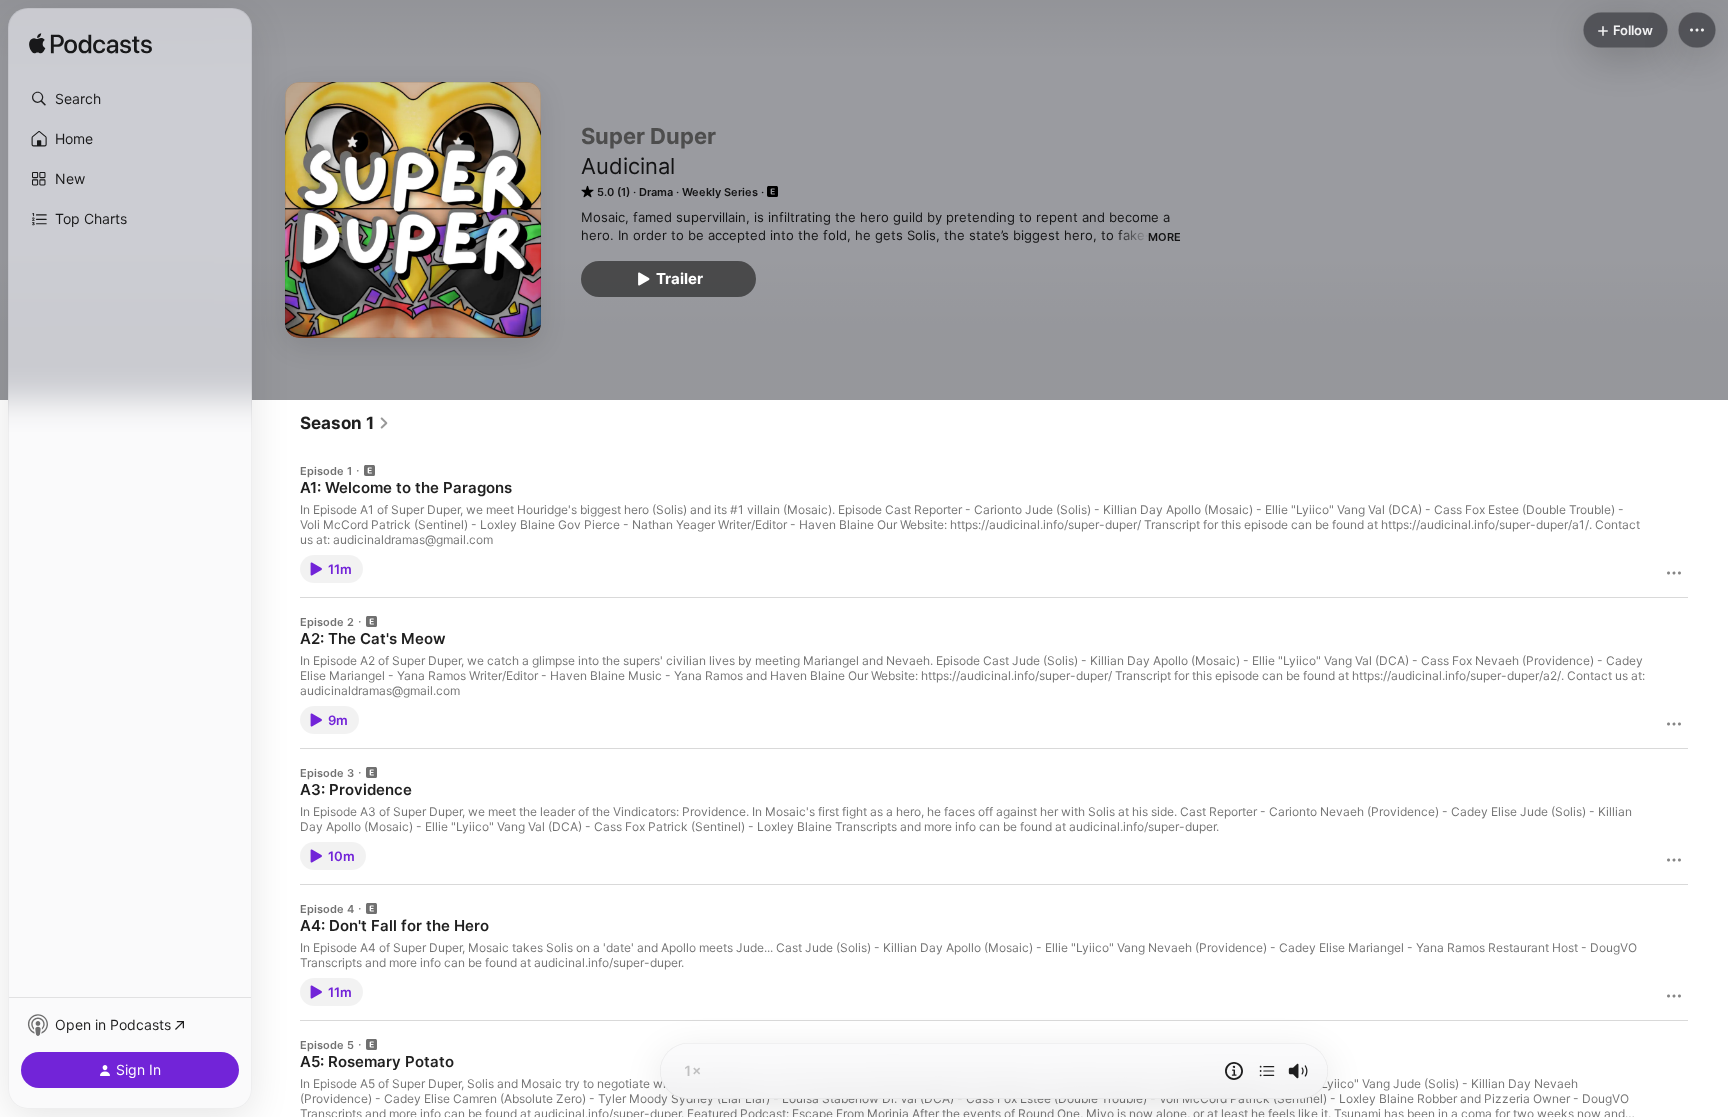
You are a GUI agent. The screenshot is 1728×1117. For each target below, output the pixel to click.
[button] (130, 99)
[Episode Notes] (1234, 1071)
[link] (345, 423)
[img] (90, 45)
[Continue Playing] (1267, 1071)
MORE (1164, 237)
